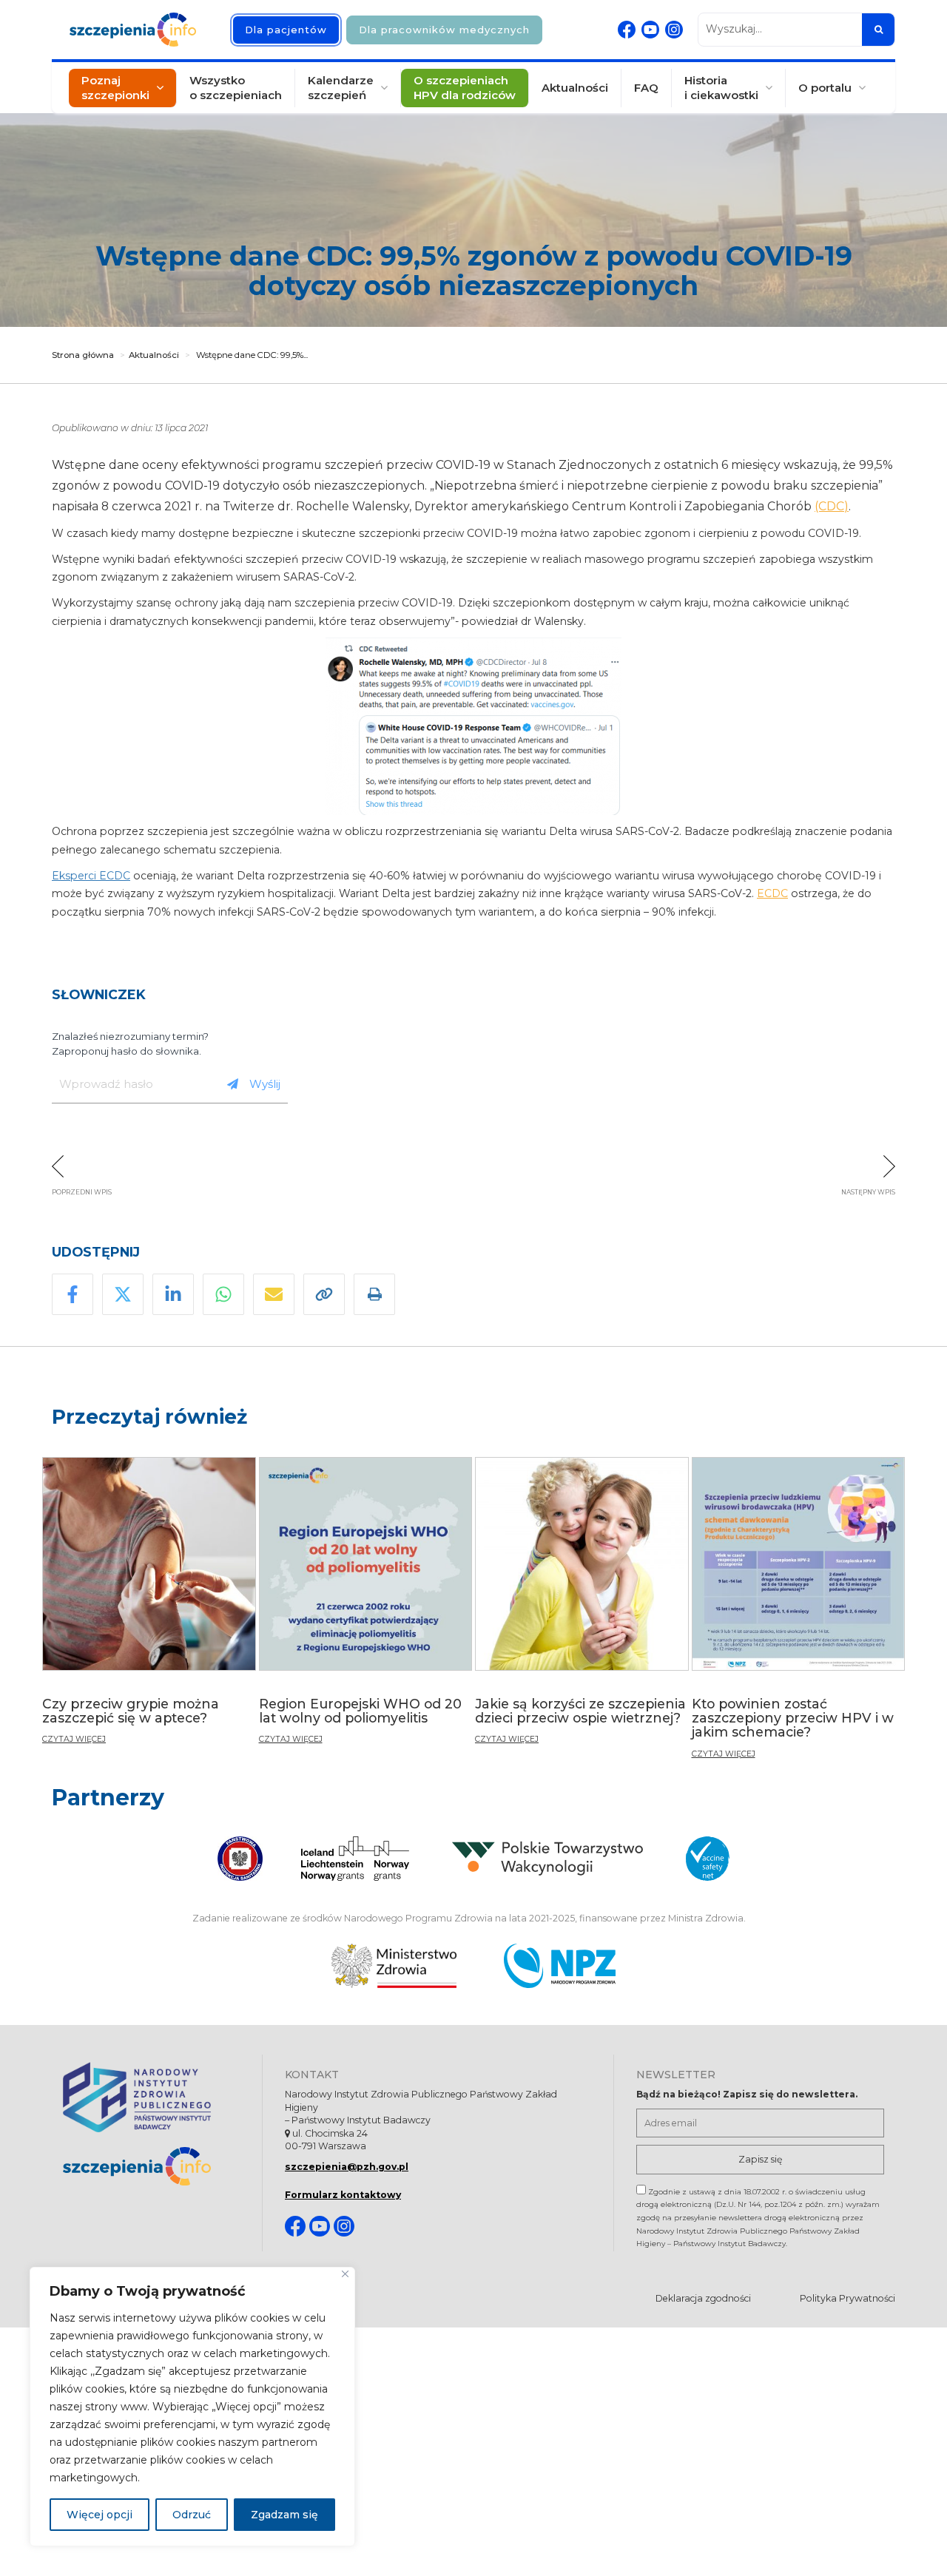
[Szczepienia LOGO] (151, 2167)
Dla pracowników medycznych (444, 30)
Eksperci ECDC (91, 876)
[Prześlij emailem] (274, 1294)
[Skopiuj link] (324, 1294)
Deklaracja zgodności (703, 2298)
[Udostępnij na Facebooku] (73, 1294)
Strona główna (83, 355)
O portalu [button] (825, 88)
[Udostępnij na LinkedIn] (173, 1294)
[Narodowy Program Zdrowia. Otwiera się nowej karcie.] (560, 1966)
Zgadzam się (284, 2515)
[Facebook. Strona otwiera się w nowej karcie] (627, 30)
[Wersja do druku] (374, 1294)
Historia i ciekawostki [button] (721, 88)
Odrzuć (192, 2515)
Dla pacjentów (286, 30)
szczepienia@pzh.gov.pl (347, 2167)
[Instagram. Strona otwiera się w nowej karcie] (674, 30)
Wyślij (265, 1084)
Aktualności (575, 88)
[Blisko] (345, 2274)
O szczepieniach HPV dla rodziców (465, 88)
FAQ (646, 88)
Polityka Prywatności (847, 2298)
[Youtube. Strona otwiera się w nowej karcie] (650, 30)
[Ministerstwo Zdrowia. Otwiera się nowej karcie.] (394, 1966)
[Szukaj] (878, 30)
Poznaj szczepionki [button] (115, 88)
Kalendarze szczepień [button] (341, 88)
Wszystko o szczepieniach (236, 88)
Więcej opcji (100, 2515)
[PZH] (151, 2097)
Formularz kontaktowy (343, 2195)
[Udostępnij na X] (123, 1294)
